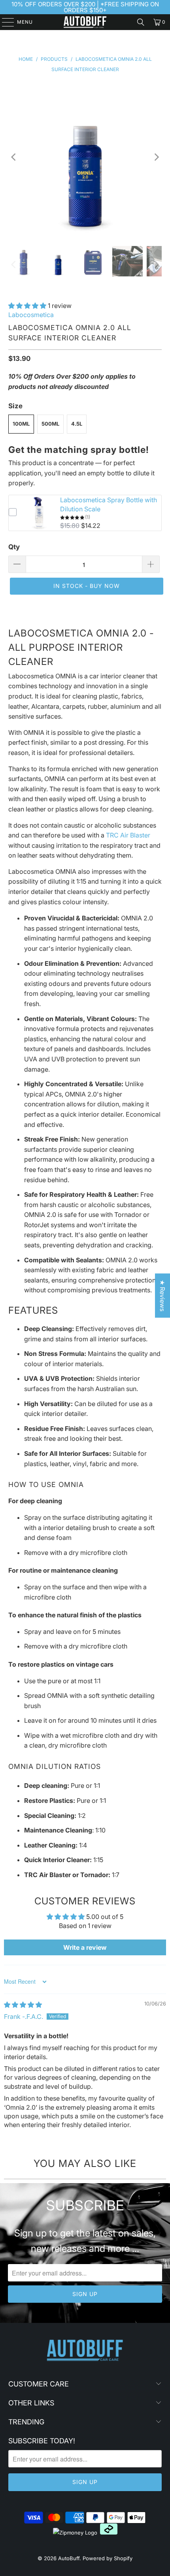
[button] (27, 306)
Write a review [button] (85, 1947)
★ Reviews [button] (162, 1296)
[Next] (156, 157)
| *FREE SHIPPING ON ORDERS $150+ (111, 7)
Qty (14, 547)
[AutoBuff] (85, 22)
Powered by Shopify (108, 2558)
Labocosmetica (31, 315)
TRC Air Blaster (128, 835)
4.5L (77, 424)
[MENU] (4, 22)
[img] (23, 2005)
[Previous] (14, 157)
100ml (21, 424)
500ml (50, 424)
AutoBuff (69, 2558)
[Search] (141, 22)
